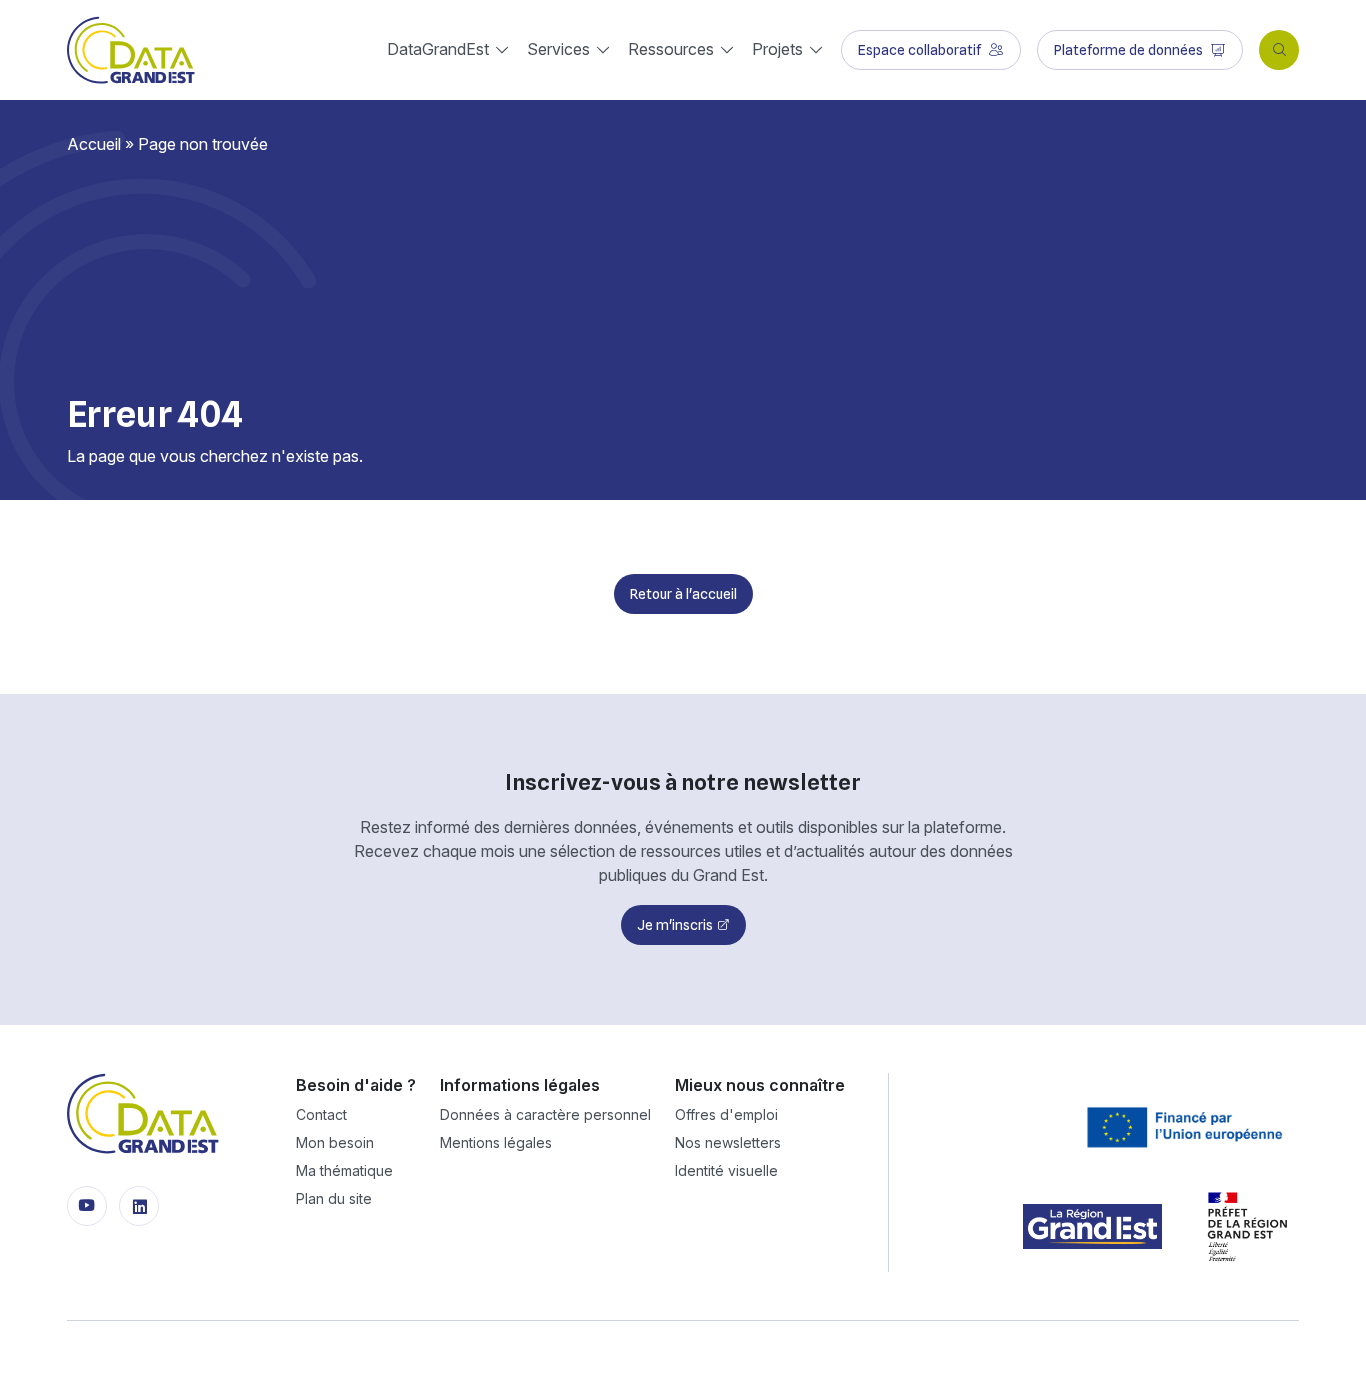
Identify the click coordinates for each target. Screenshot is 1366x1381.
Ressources (671, 49)
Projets (777, 49)
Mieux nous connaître (760, 1085)
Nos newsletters (728, 1142)
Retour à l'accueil (683, 594)
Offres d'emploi (726, 1114)
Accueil (94, 144)
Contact (321, 1114)
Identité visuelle (726, 1170)
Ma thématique (344, 1170)
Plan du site (334, 1198)
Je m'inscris (675, 925)
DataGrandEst (438, 49)
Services (558, 49)
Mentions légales (496, 1142)
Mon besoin (335, 1142)
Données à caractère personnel (545, 1114)
